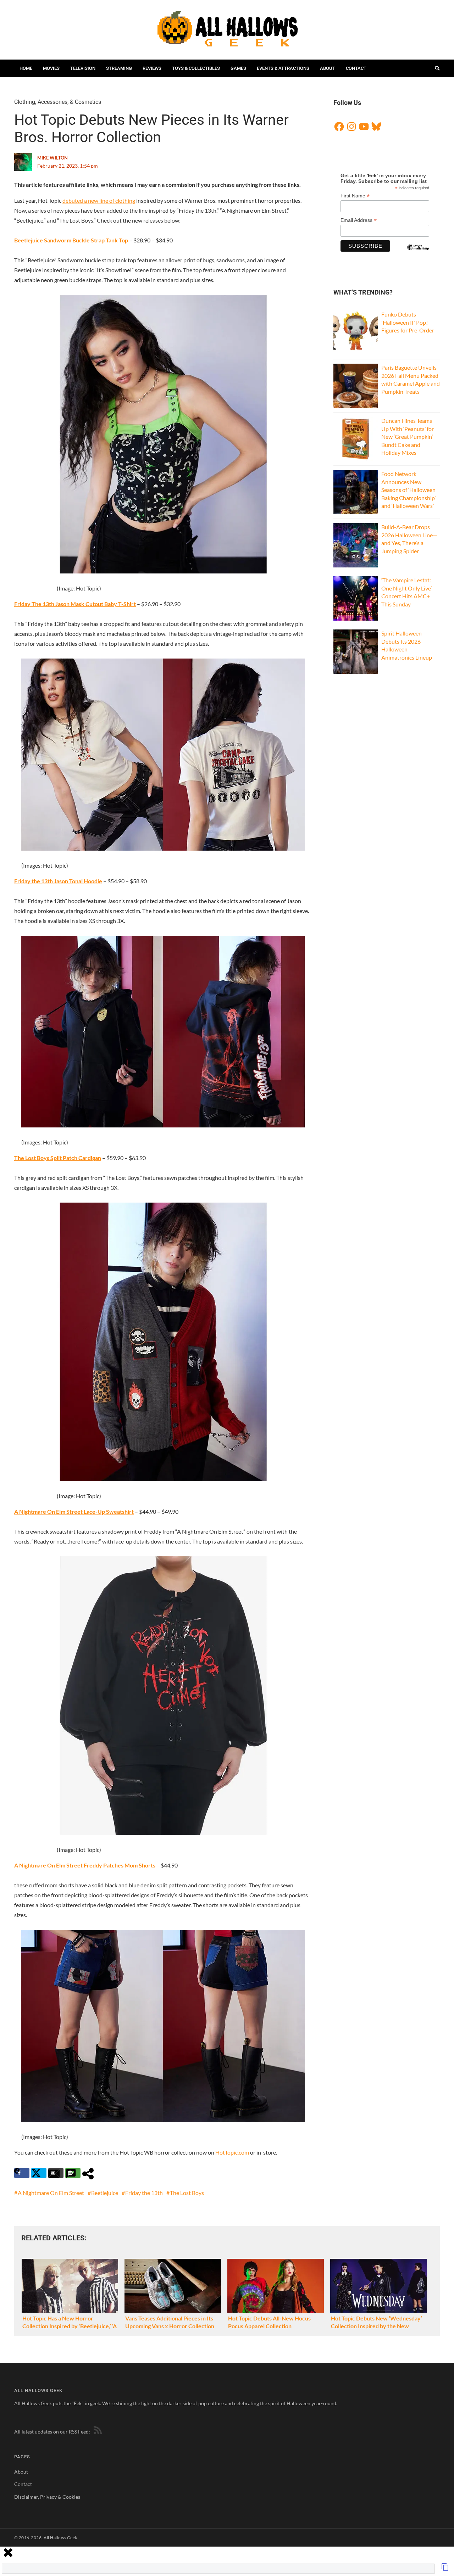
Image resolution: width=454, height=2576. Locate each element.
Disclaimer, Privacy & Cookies (47, 2497)
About (328, 68)
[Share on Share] (90, 2173)
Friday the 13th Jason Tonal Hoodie (58, 881)
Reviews (152, 68)
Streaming (119, 68)
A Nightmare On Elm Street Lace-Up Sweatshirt (74, 1511)
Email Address (359, 220)
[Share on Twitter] (39, 2173)
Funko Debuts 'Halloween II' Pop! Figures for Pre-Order (408, 322)
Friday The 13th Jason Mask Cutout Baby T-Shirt (75, 604)
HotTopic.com (232, 2152)
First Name (355, 196)
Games (238, 68)
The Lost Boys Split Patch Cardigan (58, 1158)
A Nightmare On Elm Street (51, 2193)
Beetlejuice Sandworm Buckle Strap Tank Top (71, 240)
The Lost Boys (187, 2193)
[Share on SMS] (73, 2173)
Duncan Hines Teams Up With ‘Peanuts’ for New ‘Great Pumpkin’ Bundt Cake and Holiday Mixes (408, 436)
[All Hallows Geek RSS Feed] (96, 2432)
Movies (51, 68)
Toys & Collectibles (196, 68)
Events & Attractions (283, 68)
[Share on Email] (56, 2173)
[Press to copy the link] (445, 2569)
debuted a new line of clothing (99, 200)
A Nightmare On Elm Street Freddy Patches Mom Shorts (85, 1865)
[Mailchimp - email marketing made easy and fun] (418, 253)
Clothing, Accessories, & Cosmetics (58, 102)
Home (26, 68)
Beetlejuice (105, 2193)
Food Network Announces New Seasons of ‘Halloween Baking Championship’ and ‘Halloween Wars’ (408, 490)
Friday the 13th (144, 2193)
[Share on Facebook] (22, 2173)
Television (83, 68)
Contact (356, 68)
